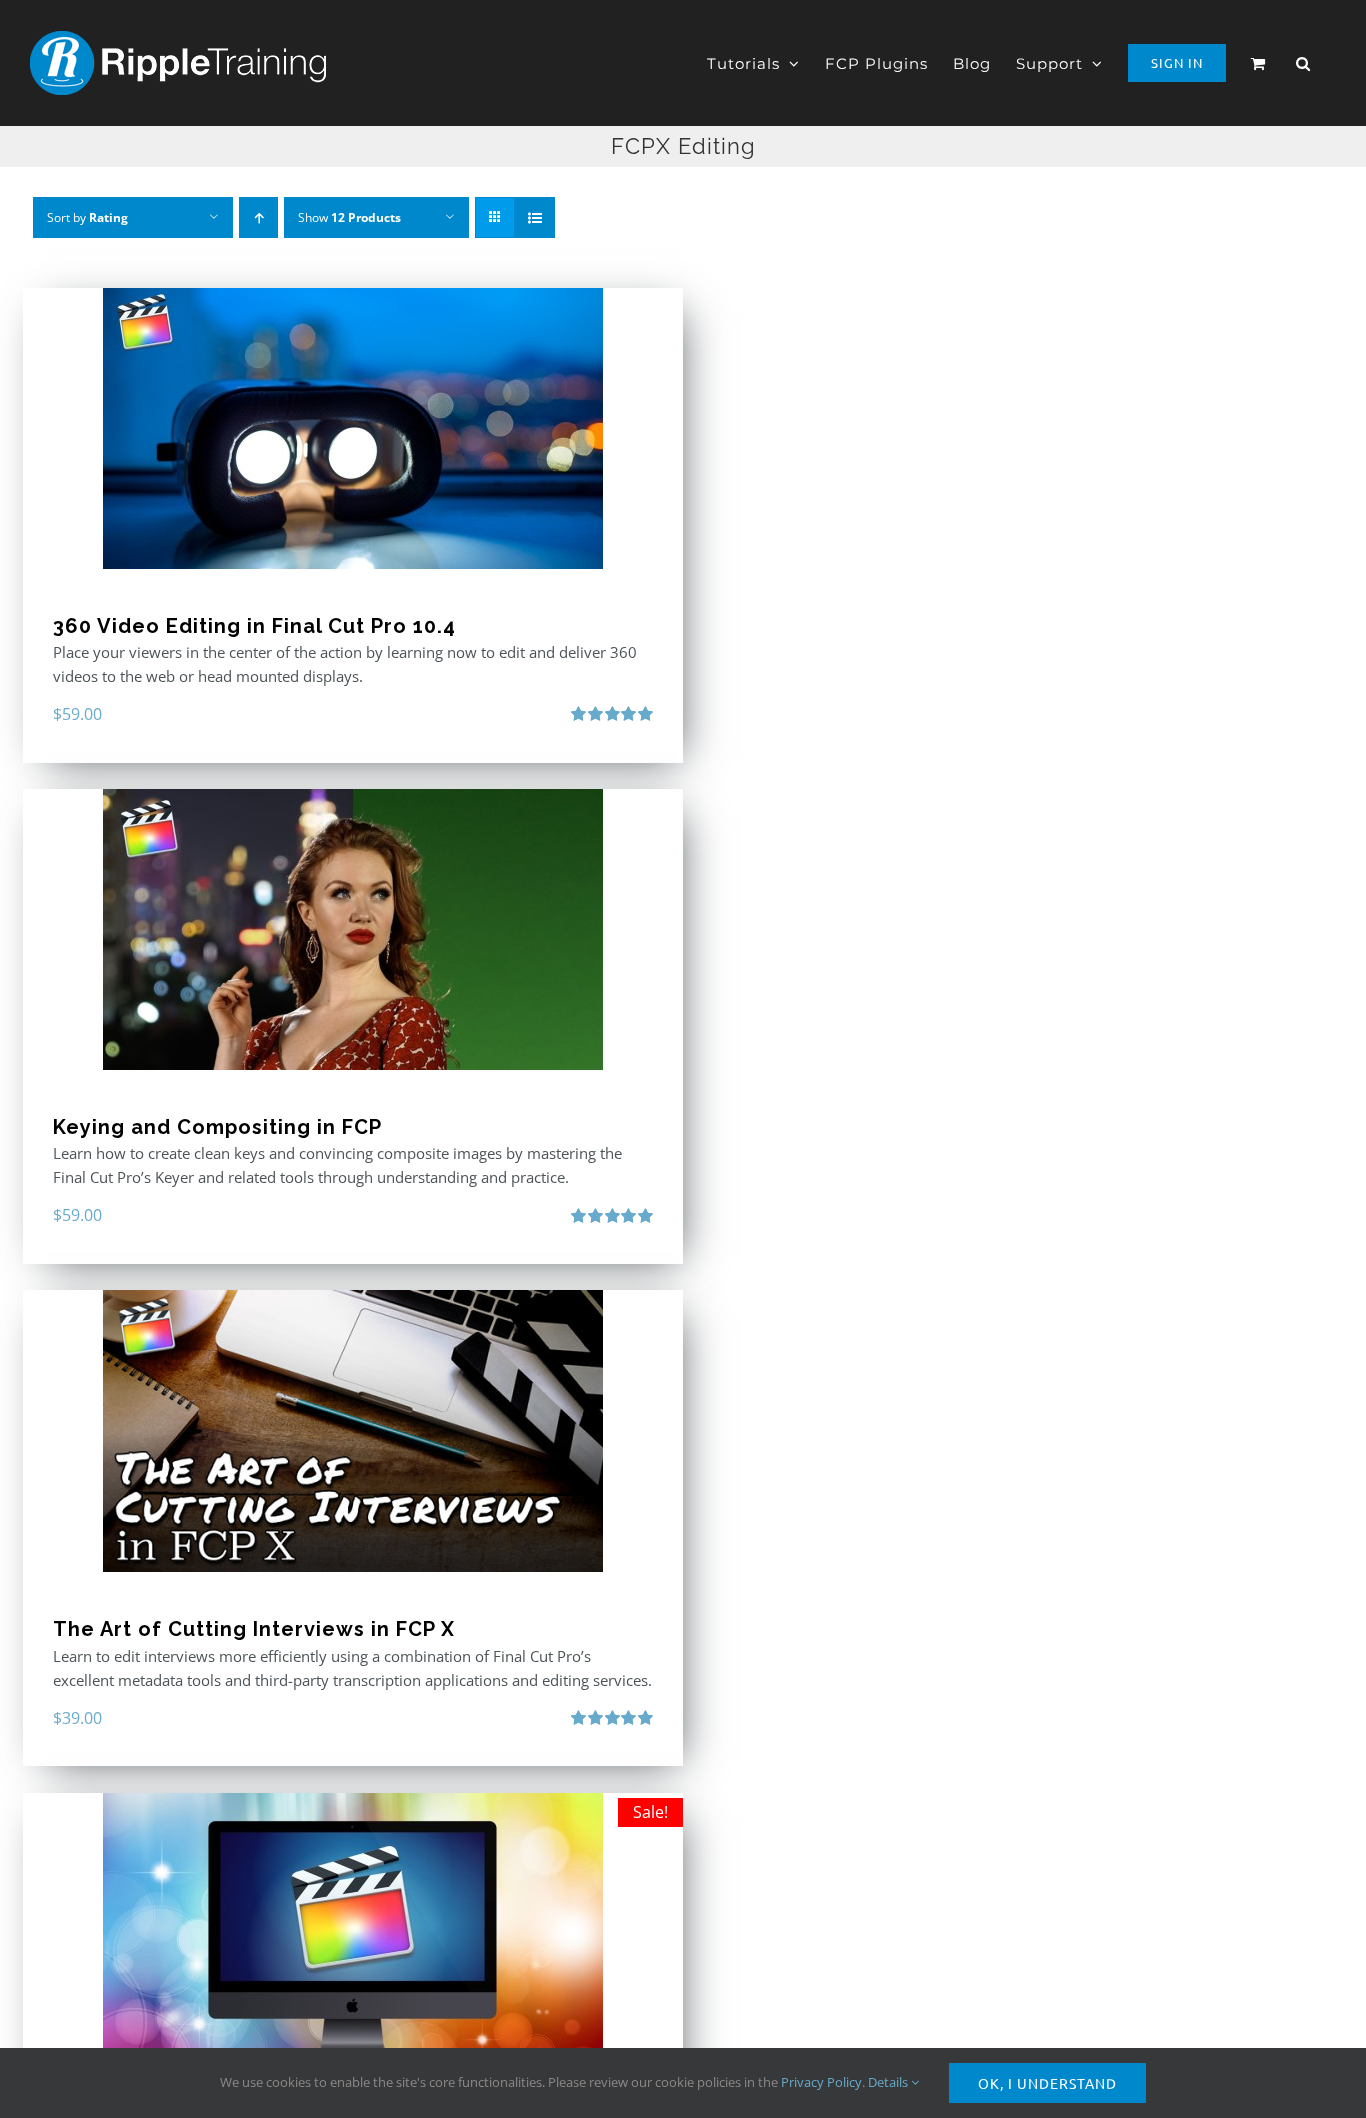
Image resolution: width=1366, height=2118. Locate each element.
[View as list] (534, 217)
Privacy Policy (821, 2082)
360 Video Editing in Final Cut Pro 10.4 (254, 626)
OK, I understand (1047, 2083)
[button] (1303, 63)
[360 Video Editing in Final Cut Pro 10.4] (353, 428)
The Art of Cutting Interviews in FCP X (254, 1629)
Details (889, 2082)
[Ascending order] (258, 217)
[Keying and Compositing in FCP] (353, 929)
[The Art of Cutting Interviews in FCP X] (353, 1431)
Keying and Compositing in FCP (217, 1127)
